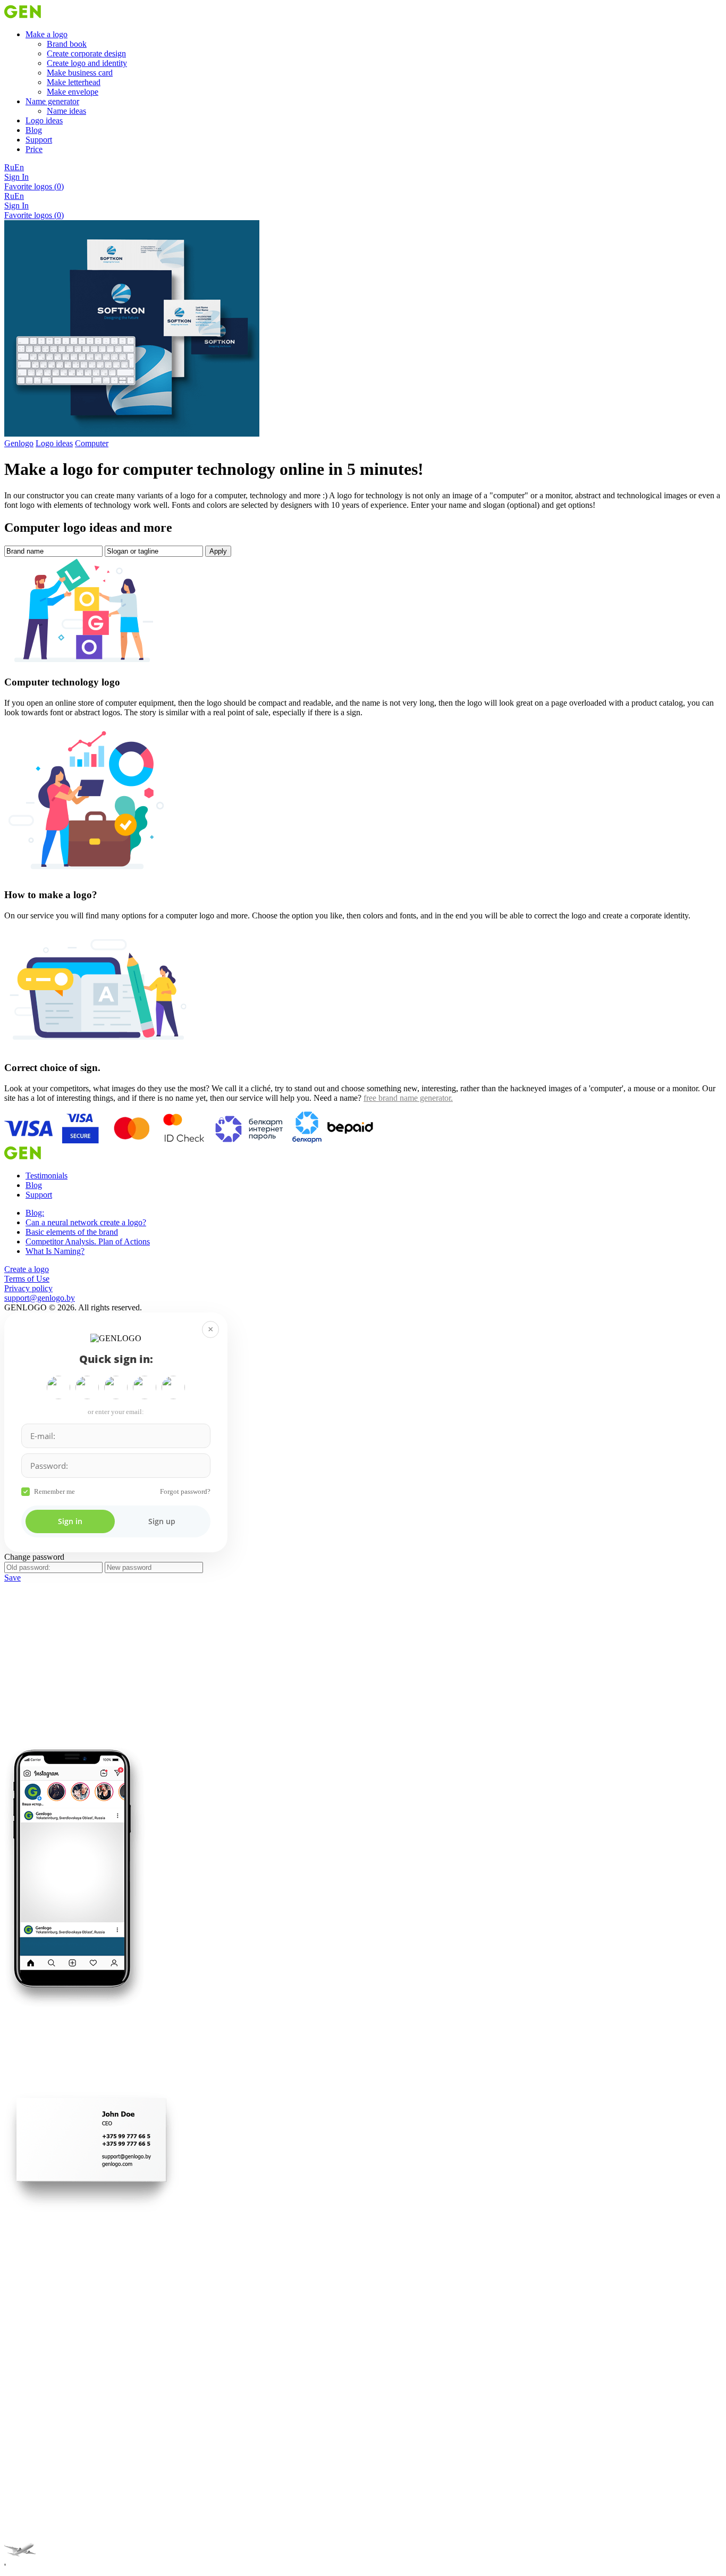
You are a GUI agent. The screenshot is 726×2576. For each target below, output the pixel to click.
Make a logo (47, 34)
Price (34, 149)
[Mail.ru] (116, 1387)
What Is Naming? (55, 1251)
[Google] (58, 1387)
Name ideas (66, 111)
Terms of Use (27, 1279)
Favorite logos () (34, 186)
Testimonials (47, 1176)
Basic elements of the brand (72, 1232)
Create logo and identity (87, 63)
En (19, 167)
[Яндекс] (87, 1387)
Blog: (35, 1213)
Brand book (67, 44)
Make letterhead (74, 82)
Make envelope (73, 92)
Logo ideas (44, 120)
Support (39, 140)
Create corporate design (86, 53)
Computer (92, 443)
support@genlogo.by (40, 1298)
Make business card (80, 73)
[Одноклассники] (173, 1387)
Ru (9, 167)
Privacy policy (28, 1288)
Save (12, 1578)
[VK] (145, 1387)
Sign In (16, 177)
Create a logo (27, 1269)
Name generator (52, 101)
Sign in (70, 1521)
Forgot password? (185, 1491)
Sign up (162, 1521)
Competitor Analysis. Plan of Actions (88, 1241)
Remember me (54, 1491)
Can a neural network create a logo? (86, 1222)
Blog (34, 130)
